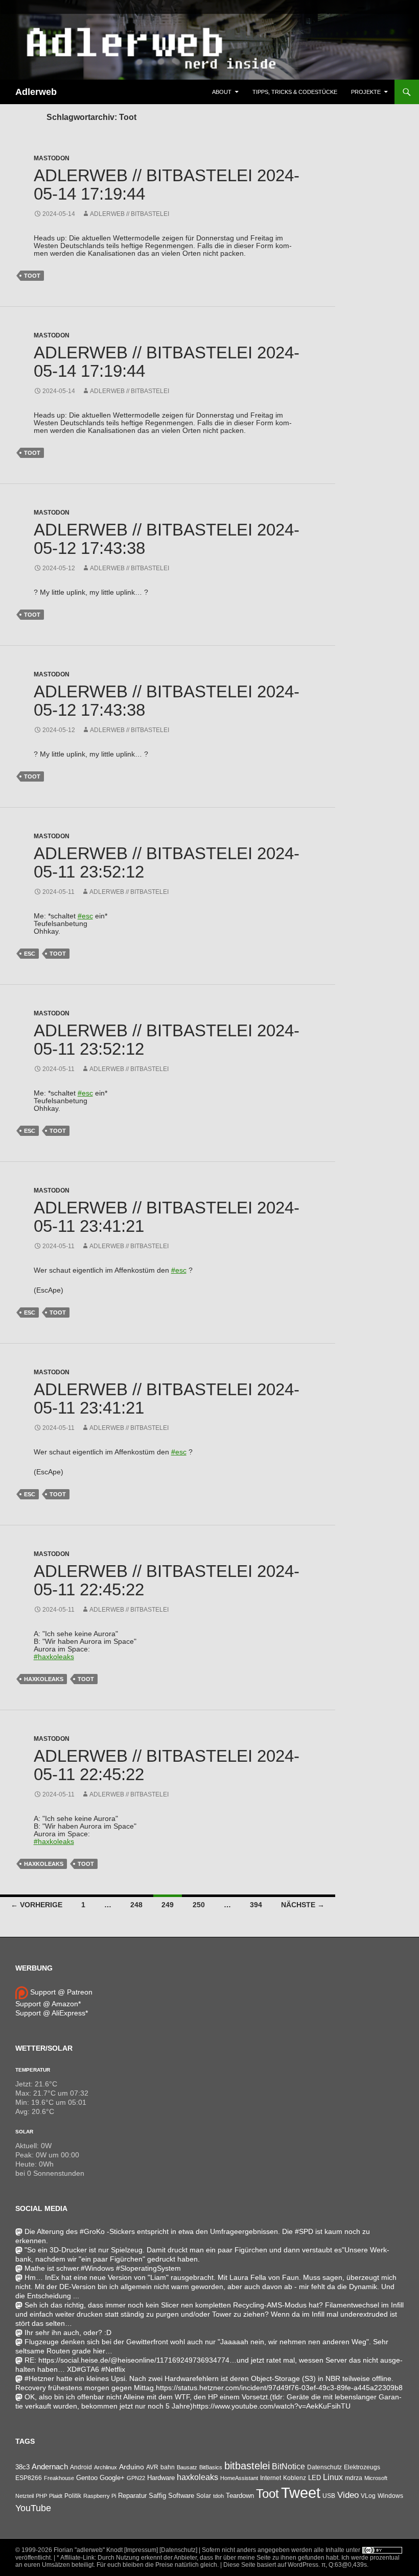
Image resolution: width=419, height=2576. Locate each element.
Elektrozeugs (362, 2467)
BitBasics (211, 2467)
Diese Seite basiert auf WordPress (271, 2565)
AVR (152, 2467)
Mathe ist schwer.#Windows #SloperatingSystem (103, 2268)
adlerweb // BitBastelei (130, 214)
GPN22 (136, 2478)
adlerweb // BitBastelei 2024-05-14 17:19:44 (167, 185)
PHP (41, 2496)
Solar (24, 2132)
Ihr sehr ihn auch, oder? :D (68, 2332)
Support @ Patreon (60, 1992)
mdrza (354, 2478)
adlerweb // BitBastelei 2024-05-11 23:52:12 (167, 862)
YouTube (33, 2508)
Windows (390, 2496)
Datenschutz (324, 2467)
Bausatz (187, 2467)
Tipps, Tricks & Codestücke (295, 92)
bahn (168, 2467)
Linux (333, 2477)
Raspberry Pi (100, 2496)
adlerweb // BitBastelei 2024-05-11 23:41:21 (167, 1217)
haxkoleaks (44, 1679)
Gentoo (87, 2478)
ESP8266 (29, 2478)
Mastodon (52, 158)
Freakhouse (59, 2478)
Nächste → (303, 1905)
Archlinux (106, 2467)
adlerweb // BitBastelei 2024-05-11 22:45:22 (167, 1580)
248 (136, 1905)
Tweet (301, 2493)
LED (315, 2478)
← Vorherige (37, 1905)
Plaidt (56, 2496)
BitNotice (288, 2466)
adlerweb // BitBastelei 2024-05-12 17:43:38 (167, 539)
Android (81, 2467)
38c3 (22, 2467)
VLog (368, 2496)
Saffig (157, 2496)
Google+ (112, 2478)
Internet (271, 2478)
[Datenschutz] (178, 2550)
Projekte (366, 92)
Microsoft (376, 2478)
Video (348, 2495)
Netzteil (25, 2496)
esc (30, 954)
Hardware (161, 2478)
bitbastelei (247, 2466)
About (222, 92)
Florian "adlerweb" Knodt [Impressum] (106, 2550)
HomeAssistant (239, 2478)
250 (199, 1905)
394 (256, 1905)
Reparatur (132, 2496)
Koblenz (295, 2478)
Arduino (132, 2467)
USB (329, 2496)
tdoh (218, 2496)
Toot (32, 276)
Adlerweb (36, 92)
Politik (73, 2496)
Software (181, 2496)
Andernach (50, 2467)
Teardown (240, 2496)
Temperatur (33, 2070)
